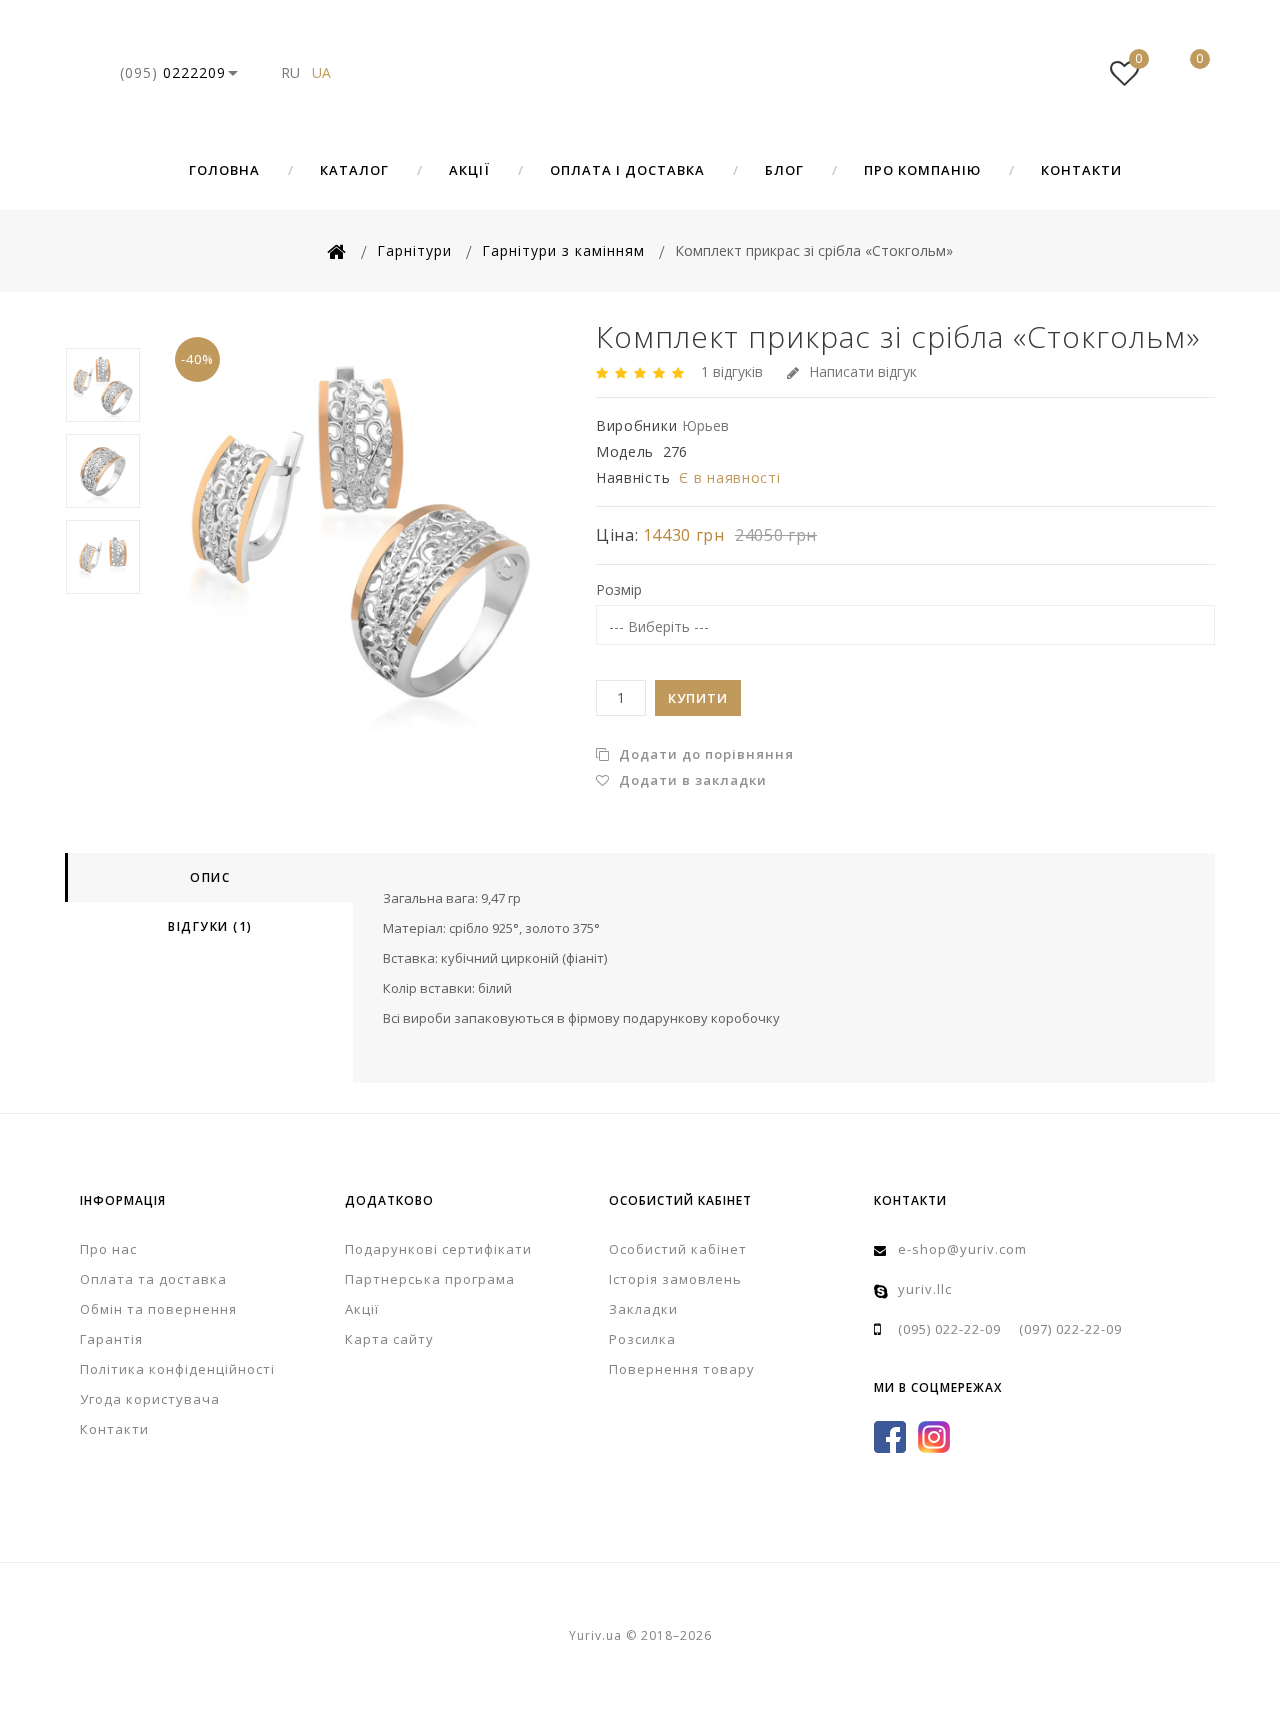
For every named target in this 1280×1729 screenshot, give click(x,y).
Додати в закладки (691, 780)
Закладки (643, 1309)
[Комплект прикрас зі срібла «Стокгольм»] (360, 527)
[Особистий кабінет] (1064, 73)
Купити (698, 698)
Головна (224, 170)
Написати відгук (863, 371)
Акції (469, 170)
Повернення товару (682, 1369)
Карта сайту (389, 1339)
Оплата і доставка (627, 170)
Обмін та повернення (158, 1309)
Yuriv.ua (640, 73)
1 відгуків (732, 371)
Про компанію (922, 170)
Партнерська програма (430, 1279)
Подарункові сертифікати (438, 1249)
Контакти (1081, 170)
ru (290, 72)
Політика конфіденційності (177, 1369)
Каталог (354, 170)
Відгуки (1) (210, 926)
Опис (210, 877)
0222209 (173, 72)
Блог (784, 170)
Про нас (108, 1249)
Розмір (619, 589)
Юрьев (705, 425)
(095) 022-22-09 (949, 1329)
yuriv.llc (925, 1289)
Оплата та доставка (153, 1279)
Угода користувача (150, 1399)
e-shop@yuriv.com (962, 1249)
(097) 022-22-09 (1070, 1329)
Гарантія (111, 1339)
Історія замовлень (675, 1279)
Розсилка (642, 1339)
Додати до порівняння (704, 754)
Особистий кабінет (678, 1249)
